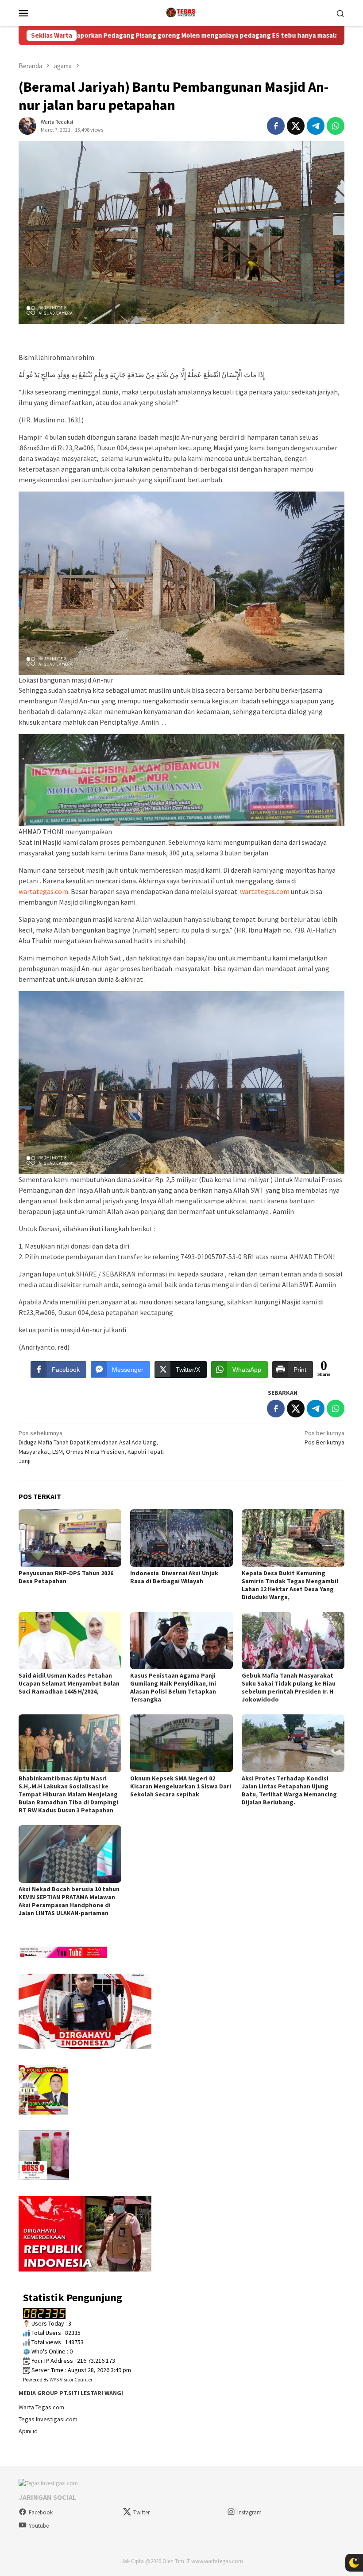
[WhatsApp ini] (336, 126)
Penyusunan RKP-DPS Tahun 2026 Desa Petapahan (66, 1577)
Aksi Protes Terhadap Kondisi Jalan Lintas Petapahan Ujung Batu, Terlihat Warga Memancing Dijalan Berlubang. (289, 1790)
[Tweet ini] (296, 126)
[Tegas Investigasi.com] (181, 12)
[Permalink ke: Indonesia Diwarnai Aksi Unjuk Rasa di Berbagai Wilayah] (181, 1538)
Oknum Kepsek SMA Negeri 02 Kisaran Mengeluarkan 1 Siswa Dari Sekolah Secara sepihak (181, 1786)
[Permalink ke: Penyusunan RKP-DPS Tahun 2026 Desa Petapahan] (70, 1538)
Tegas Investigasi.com (48, 2419)
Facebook (41, 2512)
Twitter (141, 2512)
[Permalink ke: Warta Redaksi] (27, 125)
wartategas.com (43, 891)
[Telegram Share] (316, 126)
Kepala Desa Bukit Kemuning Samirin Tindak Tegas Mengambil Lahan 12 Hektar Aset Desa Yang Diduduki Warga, (290, 1585)
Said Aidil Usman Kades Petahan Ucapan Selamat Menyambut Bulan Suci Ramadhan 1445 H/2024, (69, 1683)
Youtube (39, 2526)
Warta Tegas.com (41, 2407)
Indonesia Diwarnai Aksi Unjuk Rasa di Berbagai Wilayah (174, 1577)
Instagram (249, 2512)
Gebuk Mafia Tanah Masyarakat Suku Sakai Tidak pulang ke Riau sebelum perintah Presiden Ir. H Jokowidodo (289, 1687)
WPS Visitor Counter (71, 2379)
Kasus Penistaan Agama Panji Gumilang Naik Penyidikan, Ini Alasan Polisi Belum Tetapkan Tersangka (173, 1687)
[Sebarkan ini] (276, 126)
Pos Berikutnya (324, 1438)
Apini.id (28, 2431)
